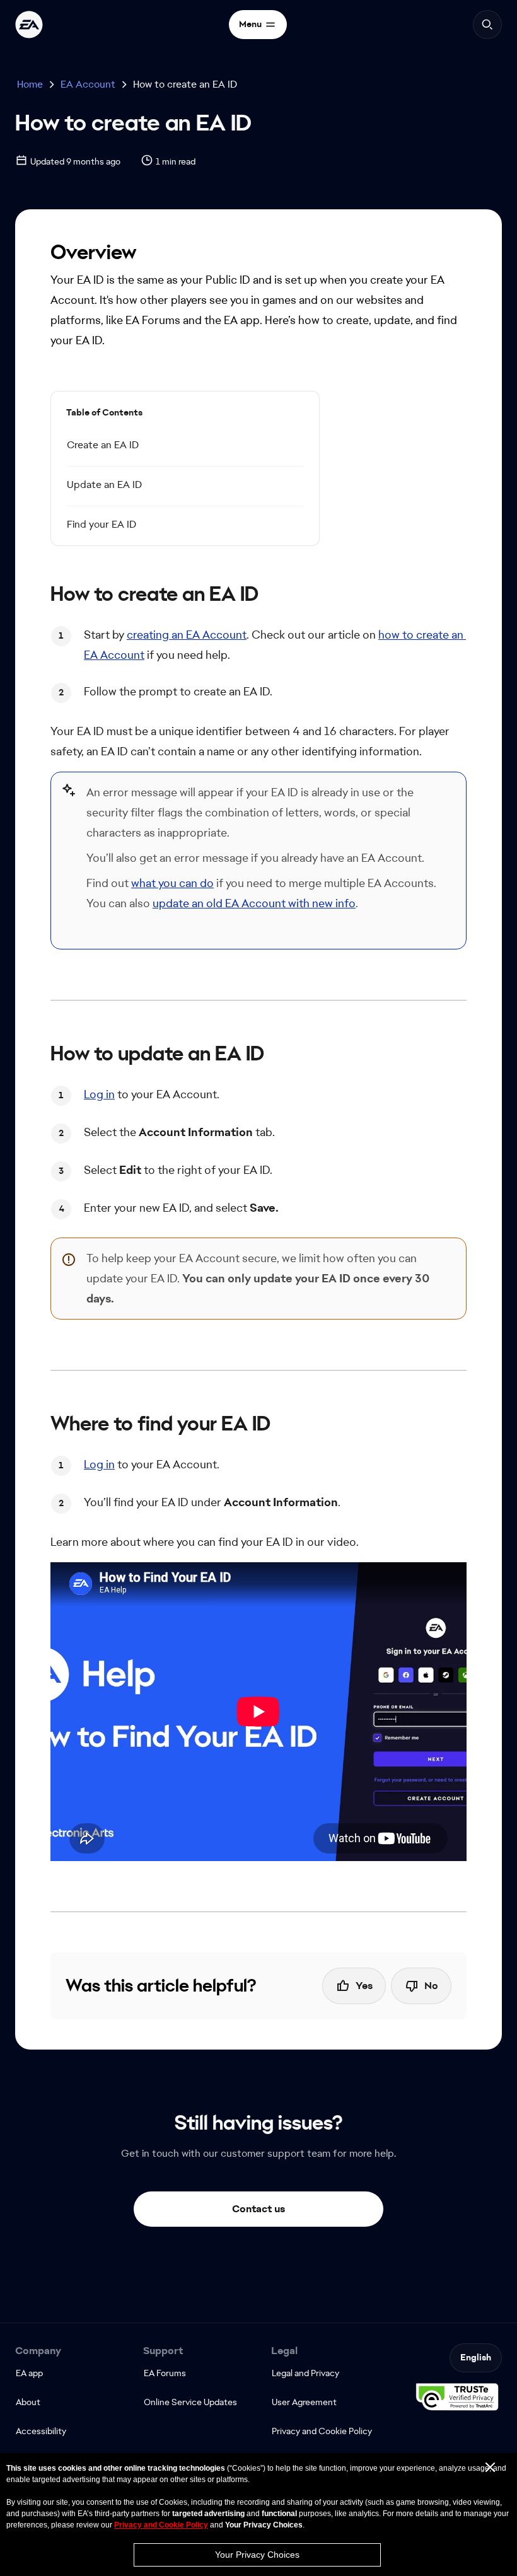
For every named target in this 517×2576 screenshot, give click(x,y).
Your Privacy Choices (257, 2555)
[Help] (29, 25)
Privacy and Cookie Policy (161, 2525)
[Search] (487, 25)
